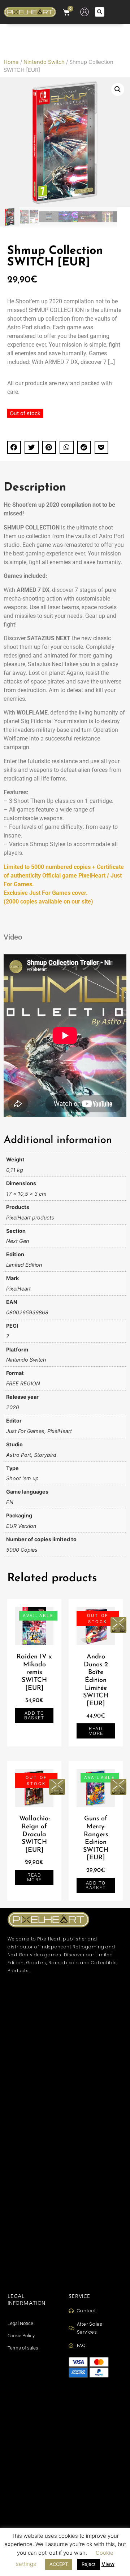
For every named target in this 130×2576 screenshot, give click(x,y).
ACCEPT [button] (59, 2564)
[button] (100, 12)
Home (11, 62)
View (108, 2564)
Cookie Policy (21, 2336)
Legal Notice (20, 2323)
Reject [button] (89, 2564)
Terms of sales (23, 2348)
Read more (96, 1731)
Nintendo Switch (44, 62)
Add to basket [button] (34, 1715)
